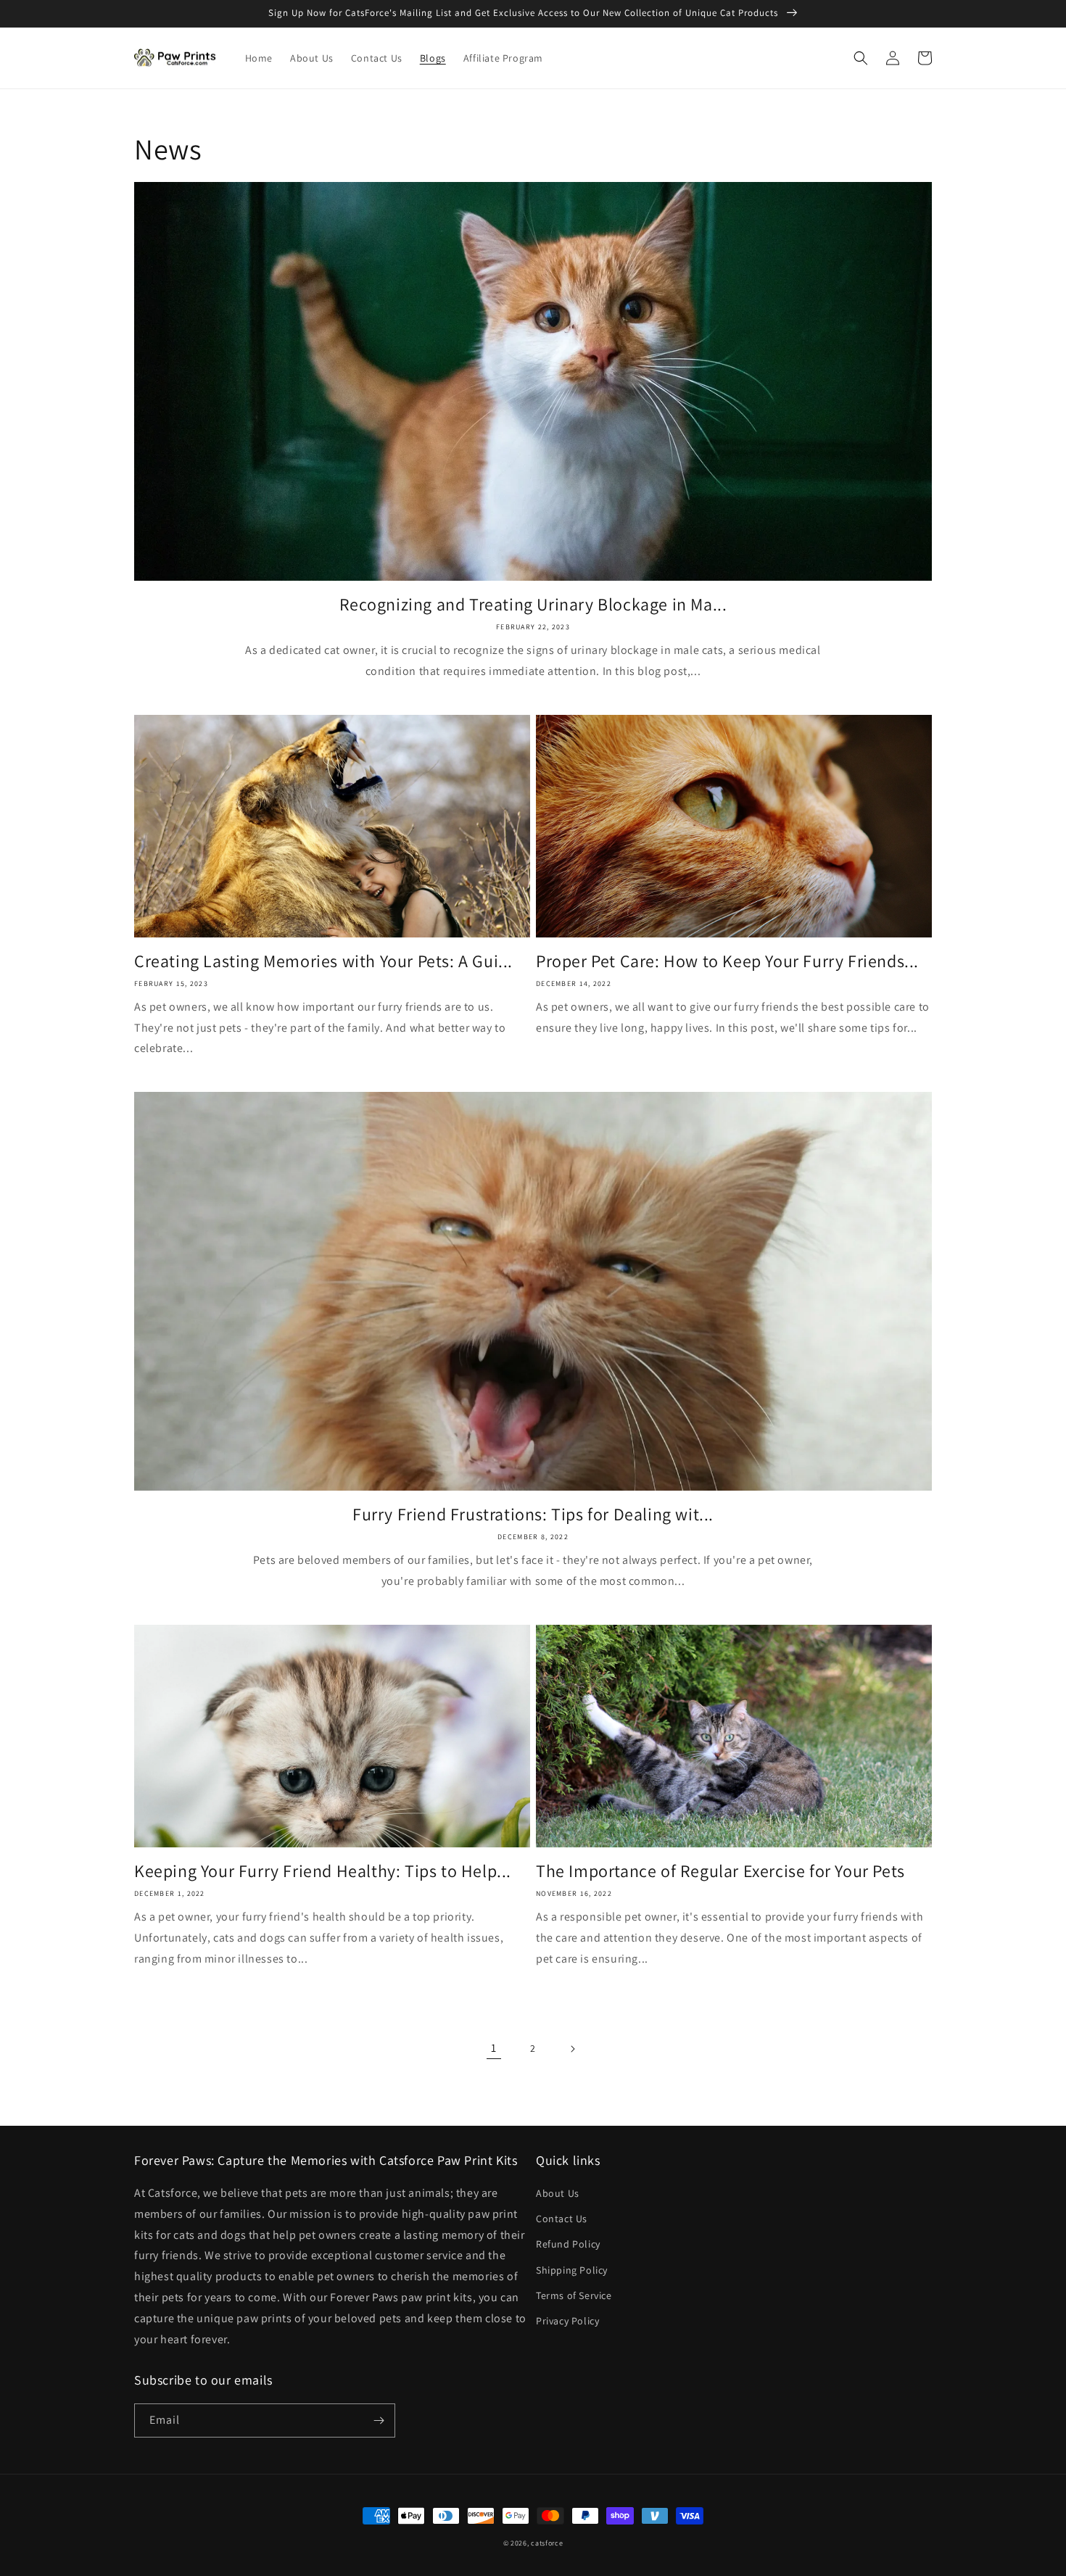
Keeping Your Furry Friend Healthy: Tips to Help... (323, 1871)
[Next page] (572, 2049)
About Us (558, 2193)
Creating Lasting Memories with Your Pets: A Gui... (323, 961)
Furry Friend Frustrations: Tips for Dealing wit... (533, 1514)
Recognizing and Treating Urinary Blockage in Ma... (533, 604)
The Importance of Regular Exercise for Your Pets (720, 1871)
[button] (861, 58)
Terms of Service (574, 2295)
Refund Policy (568, 2244)
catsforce (547, 2543)
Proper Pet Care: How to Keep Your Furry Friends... (727, 961)
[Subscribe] (379, 2420)
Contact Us (562, 2219)
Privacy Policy (567, 2321)
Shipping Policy (572, 2270)
